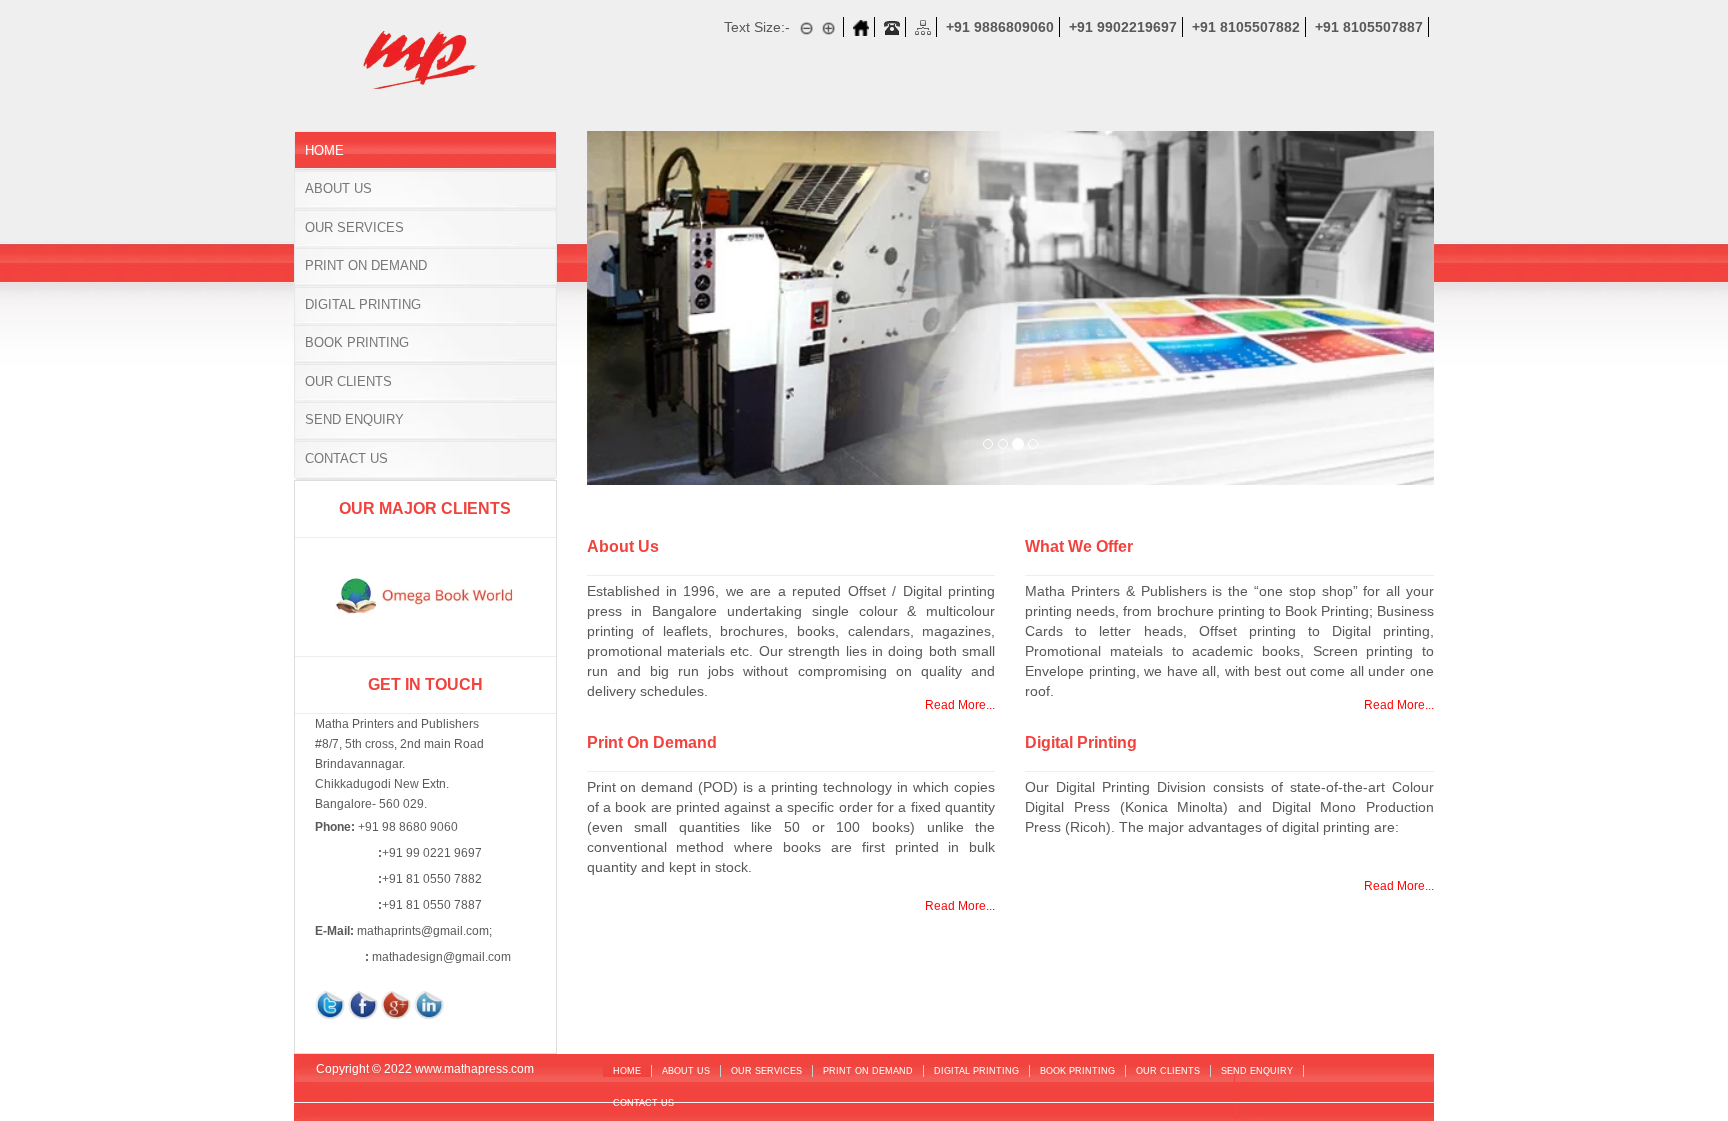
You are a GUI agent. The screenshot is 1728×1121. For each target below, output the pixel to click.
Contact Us (346, 458)
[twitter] (330, 1004)
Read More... (960, 705)
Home (324, 150)
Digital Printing (363, 304)
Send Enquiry (354, 419)
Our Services (354, 227)
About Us (338, 188)
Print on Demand (366, 265)
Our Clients (348, 381)
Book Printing (357, 342)
